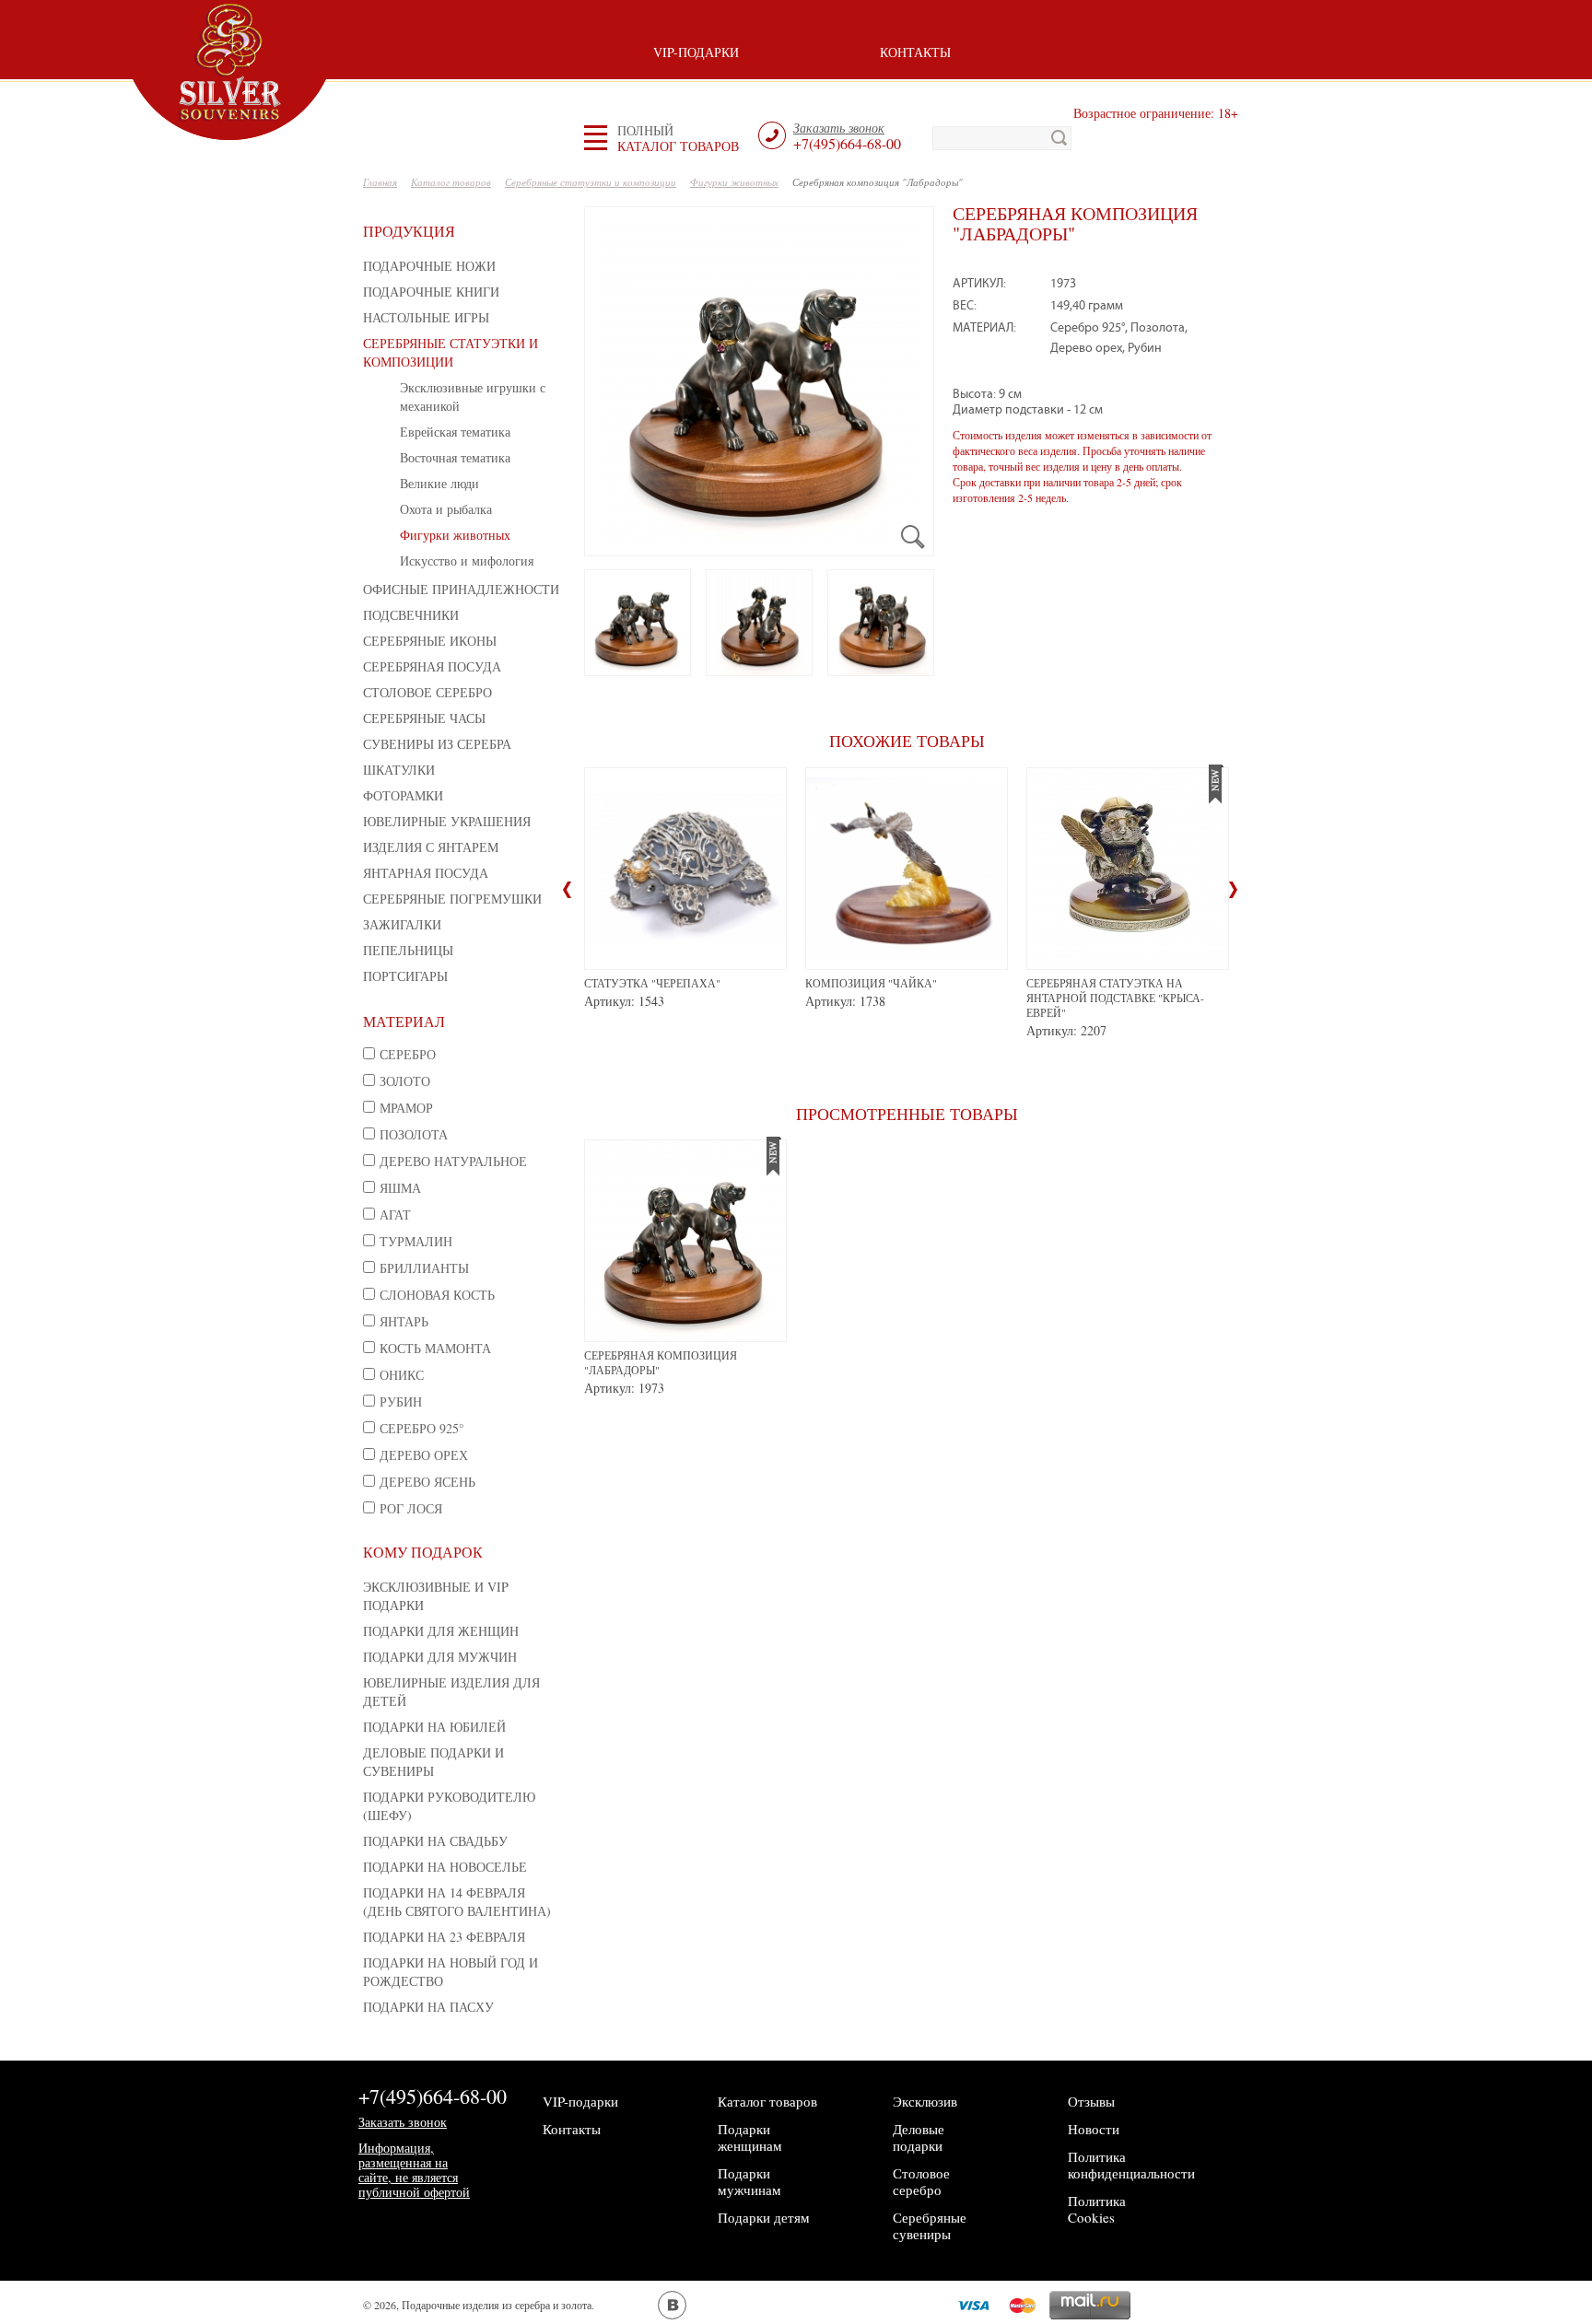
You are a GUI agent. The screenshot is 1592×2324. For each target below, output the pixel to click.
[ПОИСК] (1059, 138)
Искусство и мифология (467, 561)
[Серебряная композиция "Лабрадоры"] (759, 381)
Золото (405, 1081)
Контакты (915, 52)
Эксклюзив (925, 2101)
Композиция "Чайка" (871, 983)
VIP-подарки (696, 52)
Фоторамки (403, 795)
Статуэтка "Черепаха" (652, 983)
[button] (678, 138)
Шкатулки (399, 770)
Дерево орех (424, 1455)
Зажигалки (402, 924)
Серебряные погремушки (452, 899)
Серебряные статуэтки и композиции (451, 352)
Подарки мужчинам (749, 2181)
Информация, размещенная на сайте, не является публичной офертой (414, 2170)
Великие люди (439, 483)
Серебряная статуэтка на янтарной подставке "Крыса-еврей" (1115, 998)
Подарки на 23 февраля (444, 1937)
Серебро (408, 1054)
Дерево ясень (427, 1482)
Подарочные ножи (429, 266)
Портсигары (405, 976)
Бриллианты (424, 1268)
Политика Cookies (1097, 2209)
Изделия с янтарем (431, 847)
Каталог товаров (767, 2101)
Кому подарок (423, 1552)
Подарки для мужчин (440, 1657)
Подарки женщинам (750, 2137)
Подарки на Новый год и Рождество (451, 1972)
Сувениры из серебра (437, 744)
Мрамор (406, 1108)
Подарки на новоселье (445, 1867)
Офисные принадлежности (461, 589)
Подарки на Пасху (428, 2007)
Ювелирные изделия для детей (451, 1692)
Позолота (414, 1134)
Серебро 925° (422, 1428)
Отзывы (1091, 2101)
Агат (395, 1215)
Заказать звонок (403, 2122)
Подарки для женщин (441, 1631)
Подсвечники (411, 615)
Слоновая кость (437, 1295)
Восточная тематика (455, 457)
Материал (404, 1021)
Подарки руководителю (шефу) (449, 1806)
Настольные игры (426, 317)
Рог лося (411, 1508)
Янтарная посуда (426, 873)
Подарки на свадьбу (435, 1841)
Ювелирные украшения (447, 821)
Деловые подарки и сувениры (433, 1762)
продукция (409, 231)
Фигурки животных (455, 535)
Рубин (401, 1401)
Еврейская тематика (455, 432)
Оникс (402, 1375)
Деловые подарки (919, 2137)
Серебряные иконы (430, 641)
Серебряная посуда (432, 666)
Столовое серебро (427, 692)
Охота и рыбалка (446, 509)
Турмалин (416, 1241)
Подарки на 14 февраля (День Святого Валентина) (457, 1902)
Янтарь (404, 1321)
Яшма (400, 1188)
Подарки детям (764, 2217)
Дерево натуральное (453, 1161)
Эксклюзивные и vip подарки (436, 1596)
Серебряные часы (424, 718)
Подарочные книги (431, 292)
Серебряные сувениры (930, 2225)
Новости (1094, 2129)
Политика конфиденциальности (1131, 2165)
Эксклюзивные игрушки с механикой (473, 397)
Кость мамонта (435, 1348)
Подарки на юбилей (434, 1727)
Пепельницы (408, 950)
